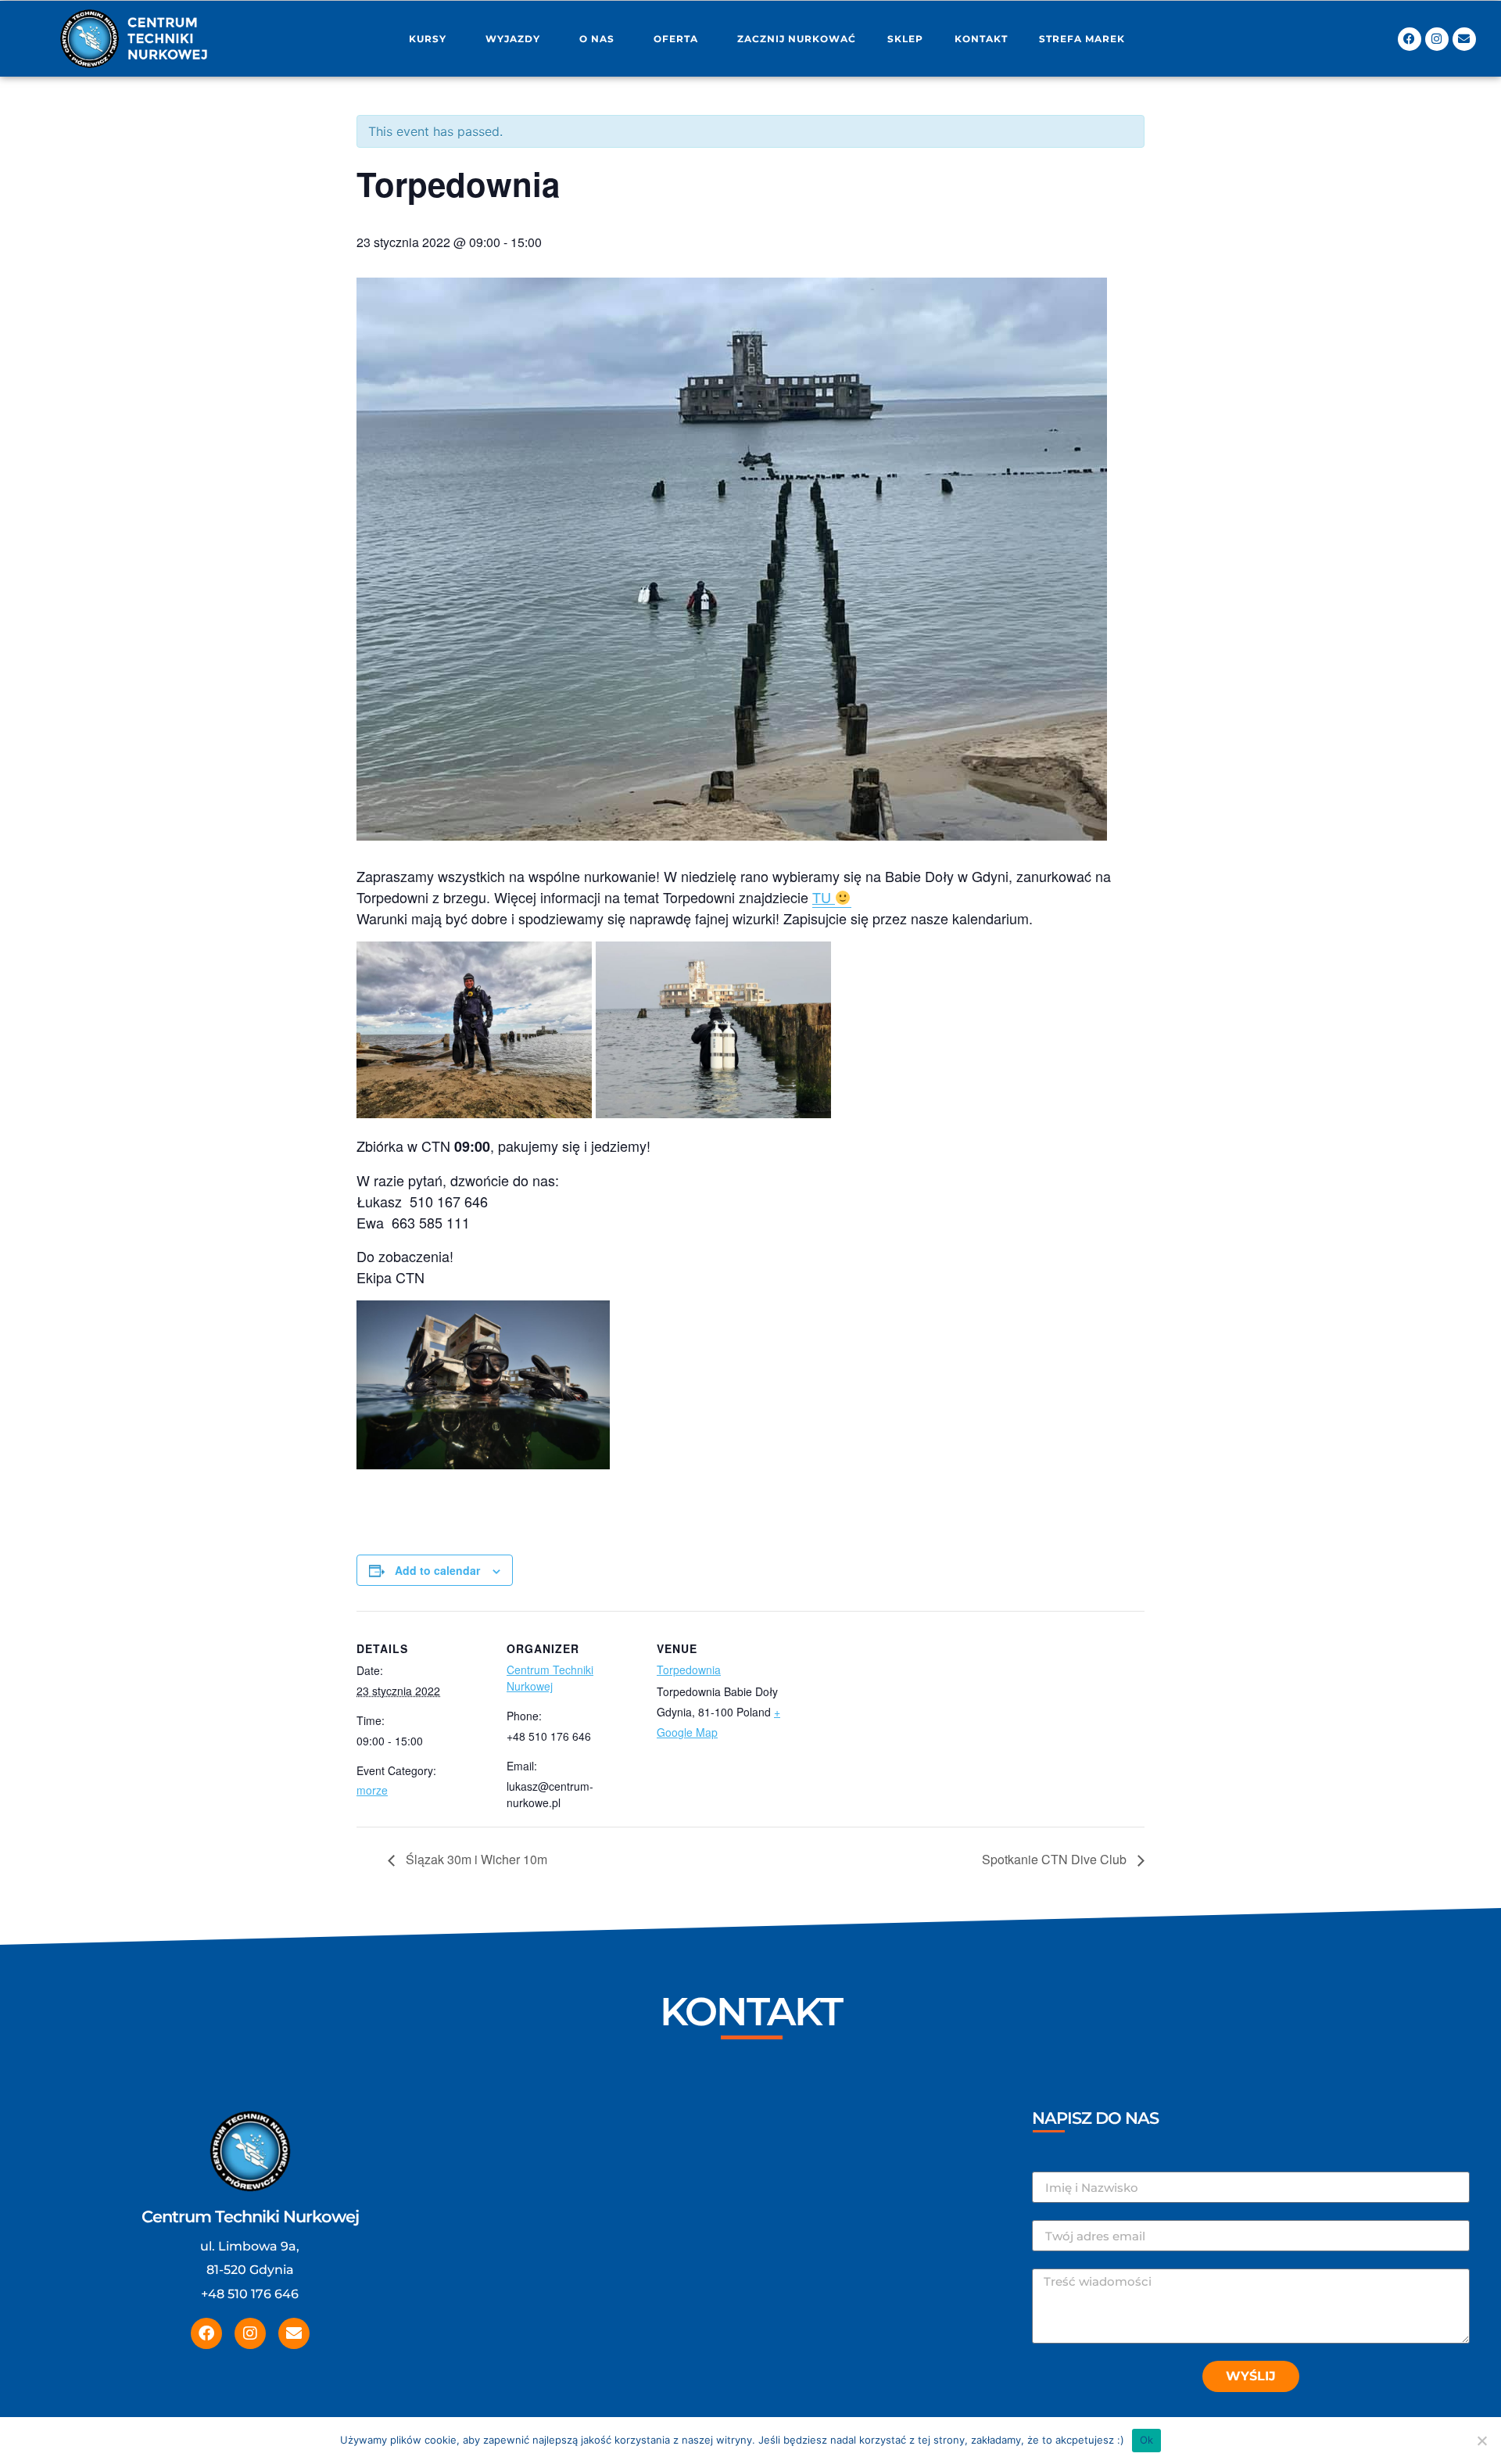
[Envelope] (1464, 39)
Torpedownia (689, 1670)
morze (372, 1790)
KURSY (428, 39)
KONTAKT (981, 39)
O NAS (597, 39)
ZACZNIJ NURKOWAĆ (797, 39)
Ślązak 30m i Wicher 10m (475, 1859)
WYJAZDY (513, 39)
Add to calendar (437, 1570)
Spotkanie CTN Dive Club (1056, 1859)
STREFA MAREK (1082, 39)
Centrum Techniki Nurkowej (550, 1678)
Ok (1147, 2440)
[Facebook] (1410, 39)
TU (822, 897)
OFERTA (676, 39)
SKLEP (905, 39)
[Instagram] (1437, 39)
